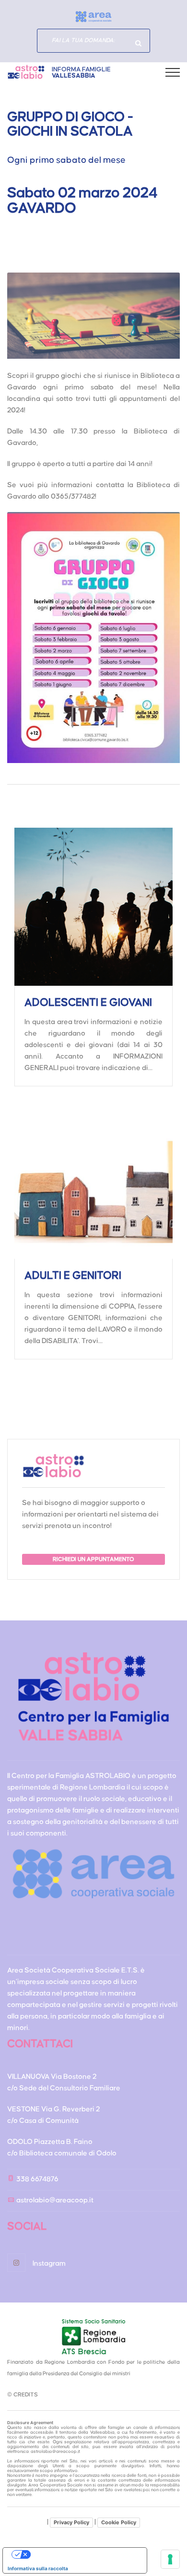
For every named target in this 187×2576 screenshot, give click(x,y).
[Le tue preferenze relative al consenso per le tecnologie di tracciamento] (170, 2559)
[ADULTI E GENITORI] (93, 1180)
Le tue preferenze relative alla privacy (84, 2554)
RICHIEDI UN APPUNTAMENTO (93, 1559)
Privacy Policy (71, 2522)
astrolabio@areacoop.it (55, 2200)
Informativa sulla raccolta (38, 2568)
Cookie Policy (119, 2522)
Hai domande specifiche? (138, 43)
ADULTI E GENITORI (73, 1276)
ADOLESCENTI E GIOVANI (88, 1003)
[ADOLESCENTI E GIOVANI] (93, 907)
